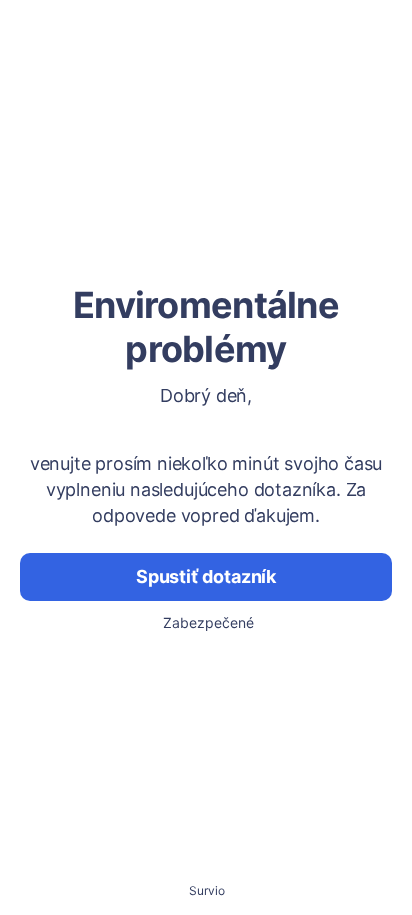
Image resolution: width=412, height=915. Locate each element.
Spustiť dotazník (206, 576)
